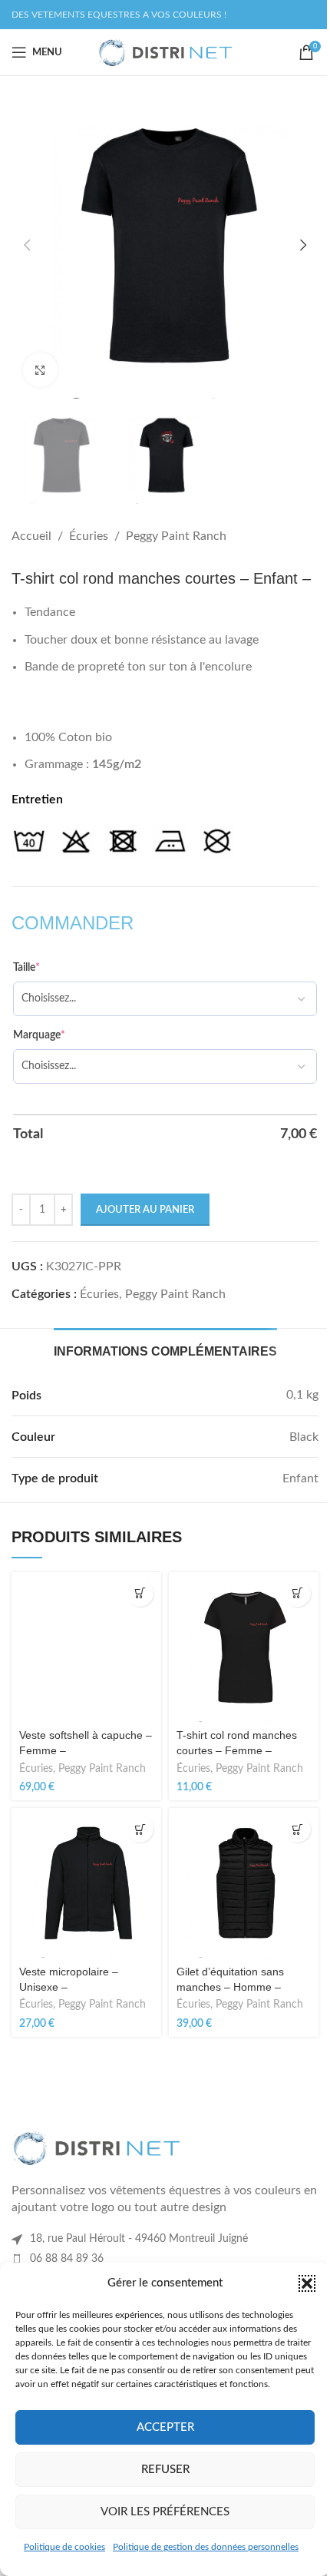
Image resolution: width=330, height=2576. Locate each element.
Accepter (165, 2427)
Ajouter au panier (145, 1210)
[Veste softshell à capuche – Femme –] (86, 1647)
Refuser (165, 2470)
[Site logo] (165, 51)
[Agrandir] (40, 370)
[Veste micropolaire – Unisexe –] (86, 1883)
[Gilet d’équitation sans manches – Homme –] (244, 1883)
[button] (307, 2283)
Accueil (31, 536)
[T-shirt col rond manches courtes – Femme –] (244, 1647)
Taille (26, 968)
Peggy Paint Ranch (176, 536)
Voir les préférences (165, 2512)
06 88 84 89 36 (67, 2259)
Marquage (39, 1035)
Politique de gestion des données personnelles (206, 2547)
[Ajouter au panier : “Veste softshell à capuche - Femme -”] (140, 1593)
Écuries (89, 536)
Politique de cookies (64, 2547)
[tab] (165, 1349)
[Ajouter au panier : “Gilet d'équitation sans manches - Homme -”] (297, 1829)
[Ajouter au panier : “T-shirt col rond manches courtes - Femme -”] (297, 1593)
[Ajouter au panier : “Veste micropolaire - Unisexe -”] (140, 1829)
